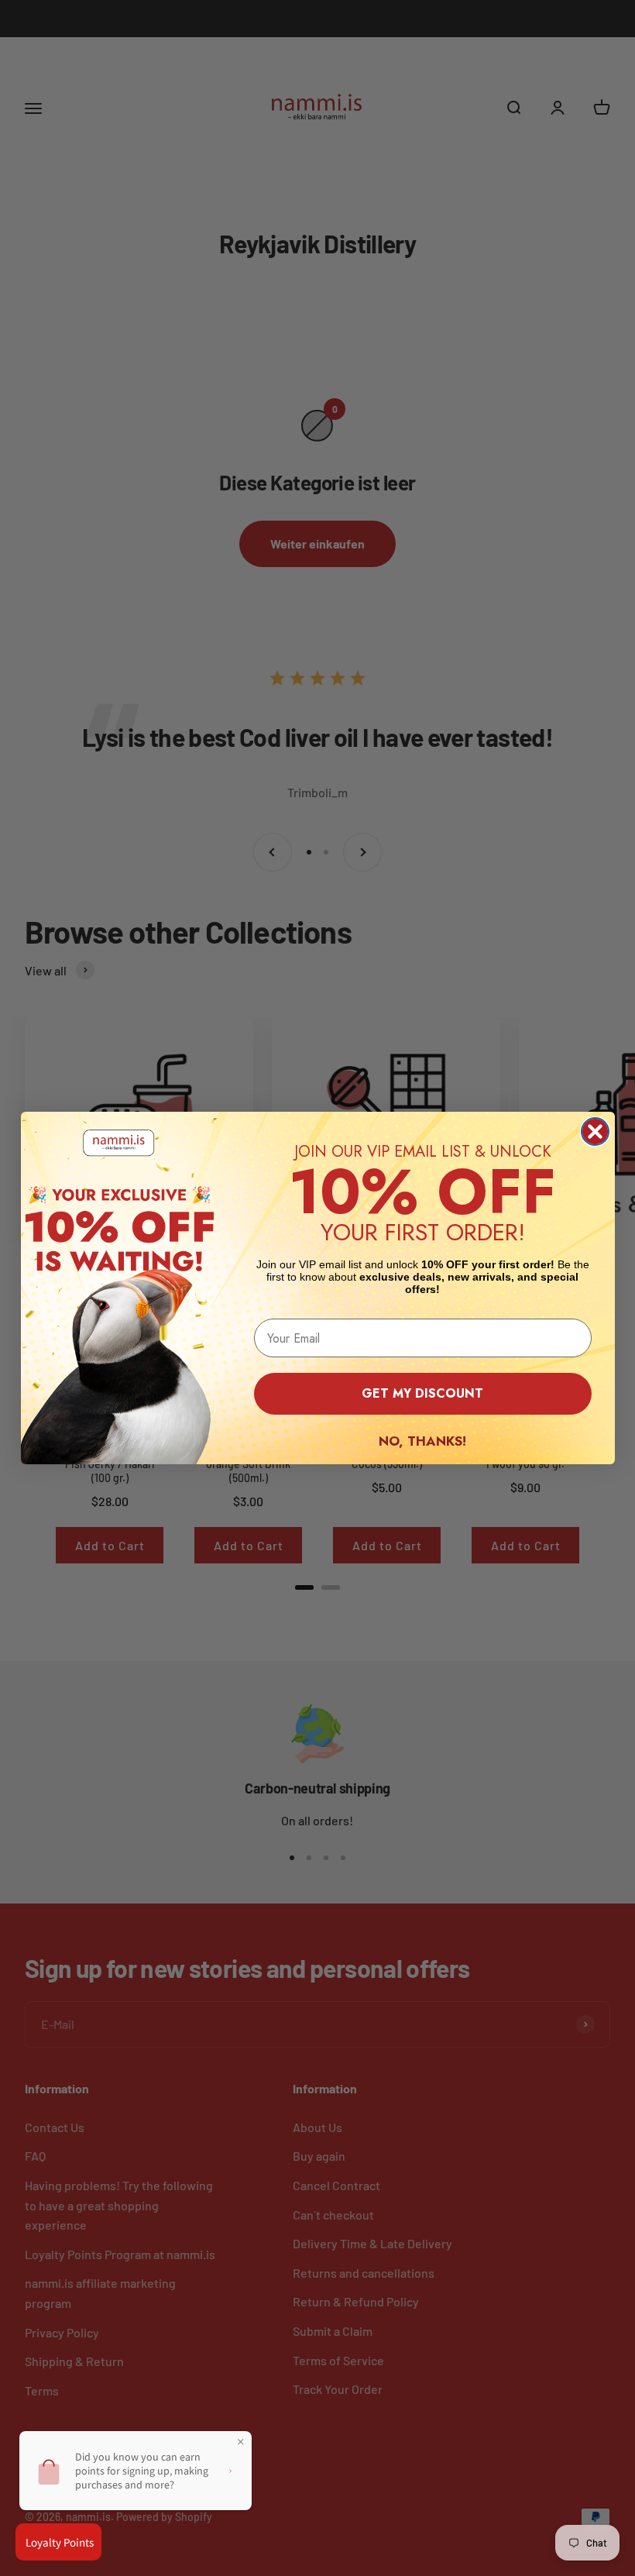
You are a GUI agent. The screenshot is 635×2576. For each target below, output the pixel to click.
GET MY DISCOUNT (422, 1393)
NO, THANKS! (422, 1441)
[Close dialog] (595, 1132)
